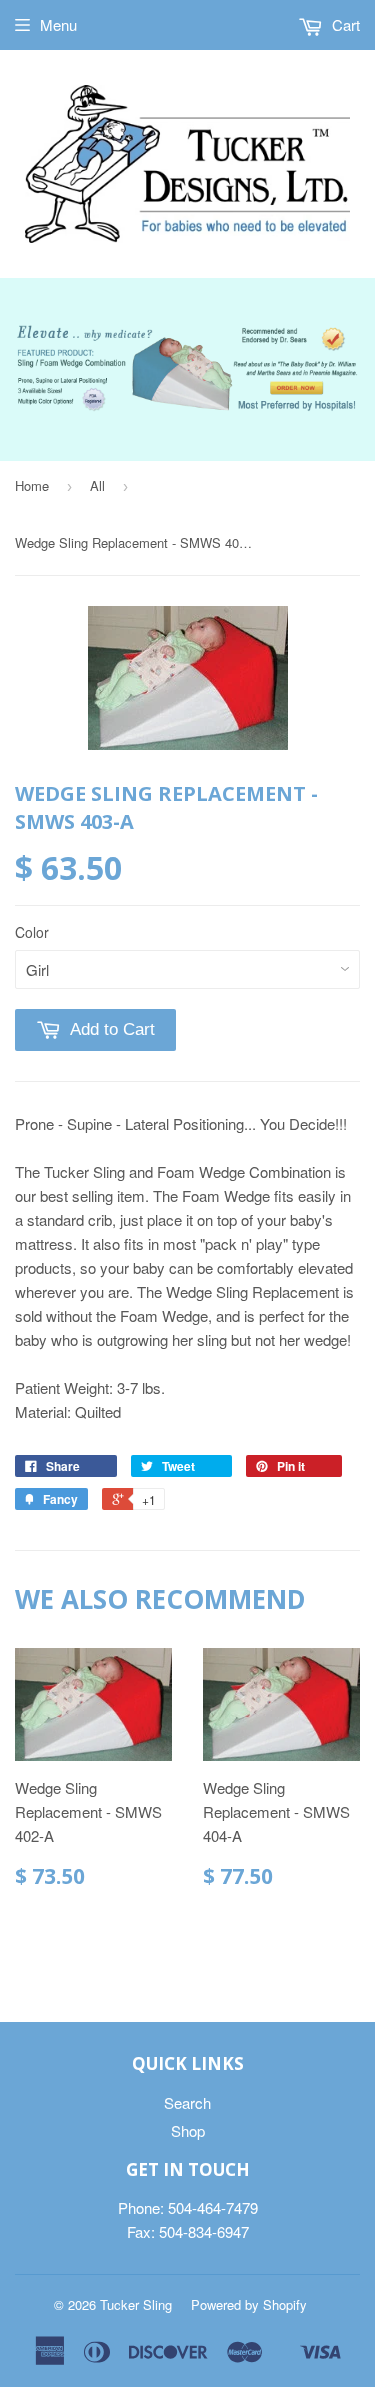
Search (187, 2102)
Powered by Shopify (249, 2304)
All (97, 485)
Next (347, 347)
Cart (344, 24)
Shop (188, 2130)
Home (32, 485)
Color (32, 932)
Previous (27, 347)
